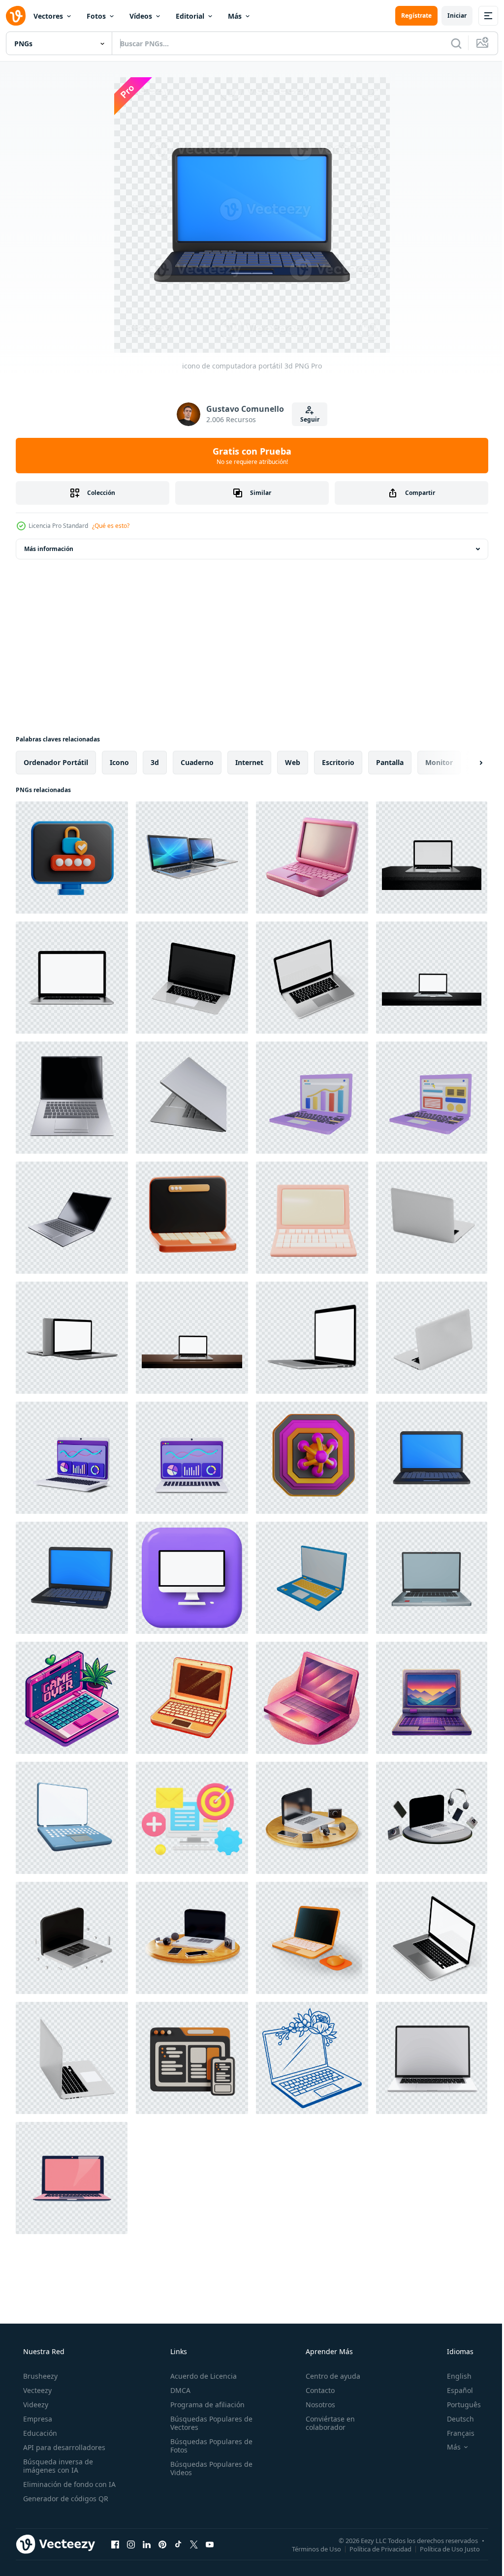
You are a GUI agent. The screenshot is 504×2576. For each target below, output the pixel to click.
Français (454, 2433)
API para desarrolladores (63, 2447)
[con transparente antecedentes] (432, 2058)
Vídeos (141, 16)
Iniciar (450, 15)
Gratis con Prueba (249, 456)
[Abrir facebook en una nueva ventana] (115, 2544)
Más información (49, 549)
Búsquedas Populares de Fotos (208, 2446)
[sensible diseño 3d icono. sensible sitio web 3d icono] (192, 2058)
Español (454, 2390)
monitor (439, 762)
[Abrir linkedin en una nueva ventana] (147, 2544)
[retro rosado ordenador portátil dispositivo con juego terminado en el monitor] (72, 1698)
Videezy (35, 2405)
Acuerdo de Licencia (201, 2376)
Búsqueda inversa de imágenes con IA (57, 2466)
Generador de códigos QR (65, 2499)
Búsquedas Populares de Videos (208, 2468)
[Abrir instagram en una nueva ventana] (131, 2544)
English (453, 2376)
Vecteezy (36, 2390)
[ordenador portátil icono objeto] (432, 1098)
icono (119, 762)
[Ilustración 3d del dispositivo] (72, 1818)
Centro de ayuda (328, 2376)
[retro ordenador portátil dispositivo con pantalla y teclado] (432, 1698)
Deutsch (454, 2419)
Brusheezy (39, 2376)
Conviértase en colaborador (325, 2423)
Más (235, 16)
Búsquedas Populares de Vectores (208, 2423)
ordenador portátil (56, 762)
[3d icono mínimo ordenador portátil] (312, 1218)
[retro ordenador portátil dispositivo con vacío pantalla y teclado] (192, 1698)
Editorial (190, 16)
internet (249, 762)
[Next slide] (465, 763)
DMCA (177, 2390)
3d (155, 762)
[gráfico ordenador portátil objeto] (312, 1098)
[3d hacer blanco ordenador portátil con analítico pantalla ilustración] (72, 1458)
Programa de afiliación (205, 2405)
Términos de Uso (309, 2548)
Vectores (48, 16)
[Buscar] (449, 43)
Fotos (96, 16)
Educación (39, 2433)
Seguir (306, 419)
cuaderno (197, 762)
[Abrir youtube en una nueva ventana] (210, 2544)
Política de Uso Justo (442, 2548)
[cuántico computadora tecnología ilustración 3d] (312, 1458)
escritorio (338, 762)
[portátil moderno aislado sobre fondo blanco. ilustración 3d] (432, 858)
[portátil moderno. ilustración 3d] (72, 978)
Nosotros (315, 2405)
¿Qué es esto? (111, 526)
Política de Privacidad (373, 2548)
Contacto (315, 2390)
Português (457, 2405)
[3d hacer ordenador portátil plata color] (72, 1098)
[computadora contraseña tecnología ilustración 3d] (72, 858)
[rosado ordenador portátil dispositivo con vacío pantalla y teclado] (312, 1698)
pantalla (390, 762)
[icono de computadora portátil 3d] (432, 1458)
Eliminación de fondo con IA (68, 2484)
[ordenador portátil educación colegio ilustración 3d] (192, 1218)
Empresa (37, 2419)
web (293, 762)
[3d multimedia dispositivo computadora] (312, 1818)
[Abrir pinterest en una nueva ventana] (162, 2544)
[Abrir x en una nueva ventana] (194, 2544)
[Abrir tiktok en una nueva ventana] (178, 2544)
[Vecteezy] (16, 16)
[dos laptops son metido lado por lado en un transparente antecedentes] (192, 858)
